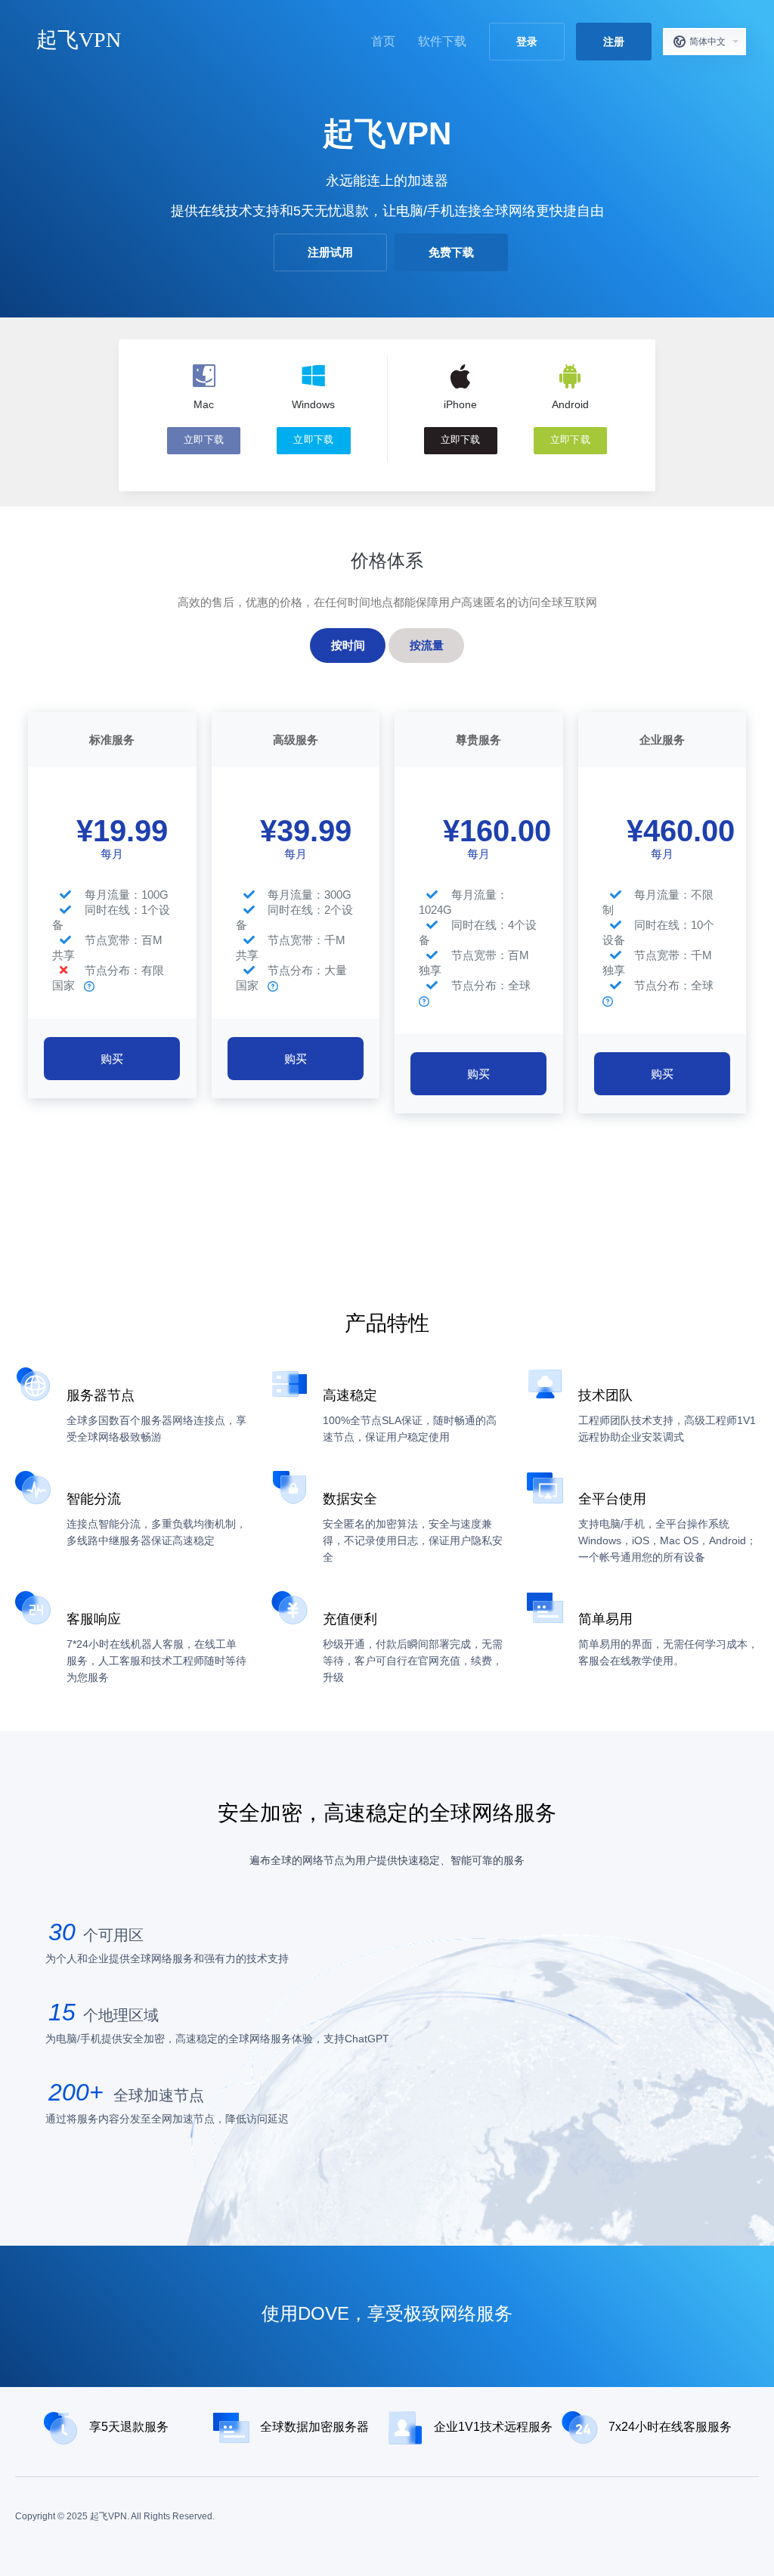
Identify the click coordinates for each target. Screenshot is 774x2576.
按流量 (427, 645)
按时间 (348, 645)
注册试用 (330, 252)
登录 (527, 42)
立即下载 (204, 440)
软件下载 (442, 41)
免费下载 (451, 252)
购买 (112, 1059)
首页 (383, 41)
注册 (614, 42)
